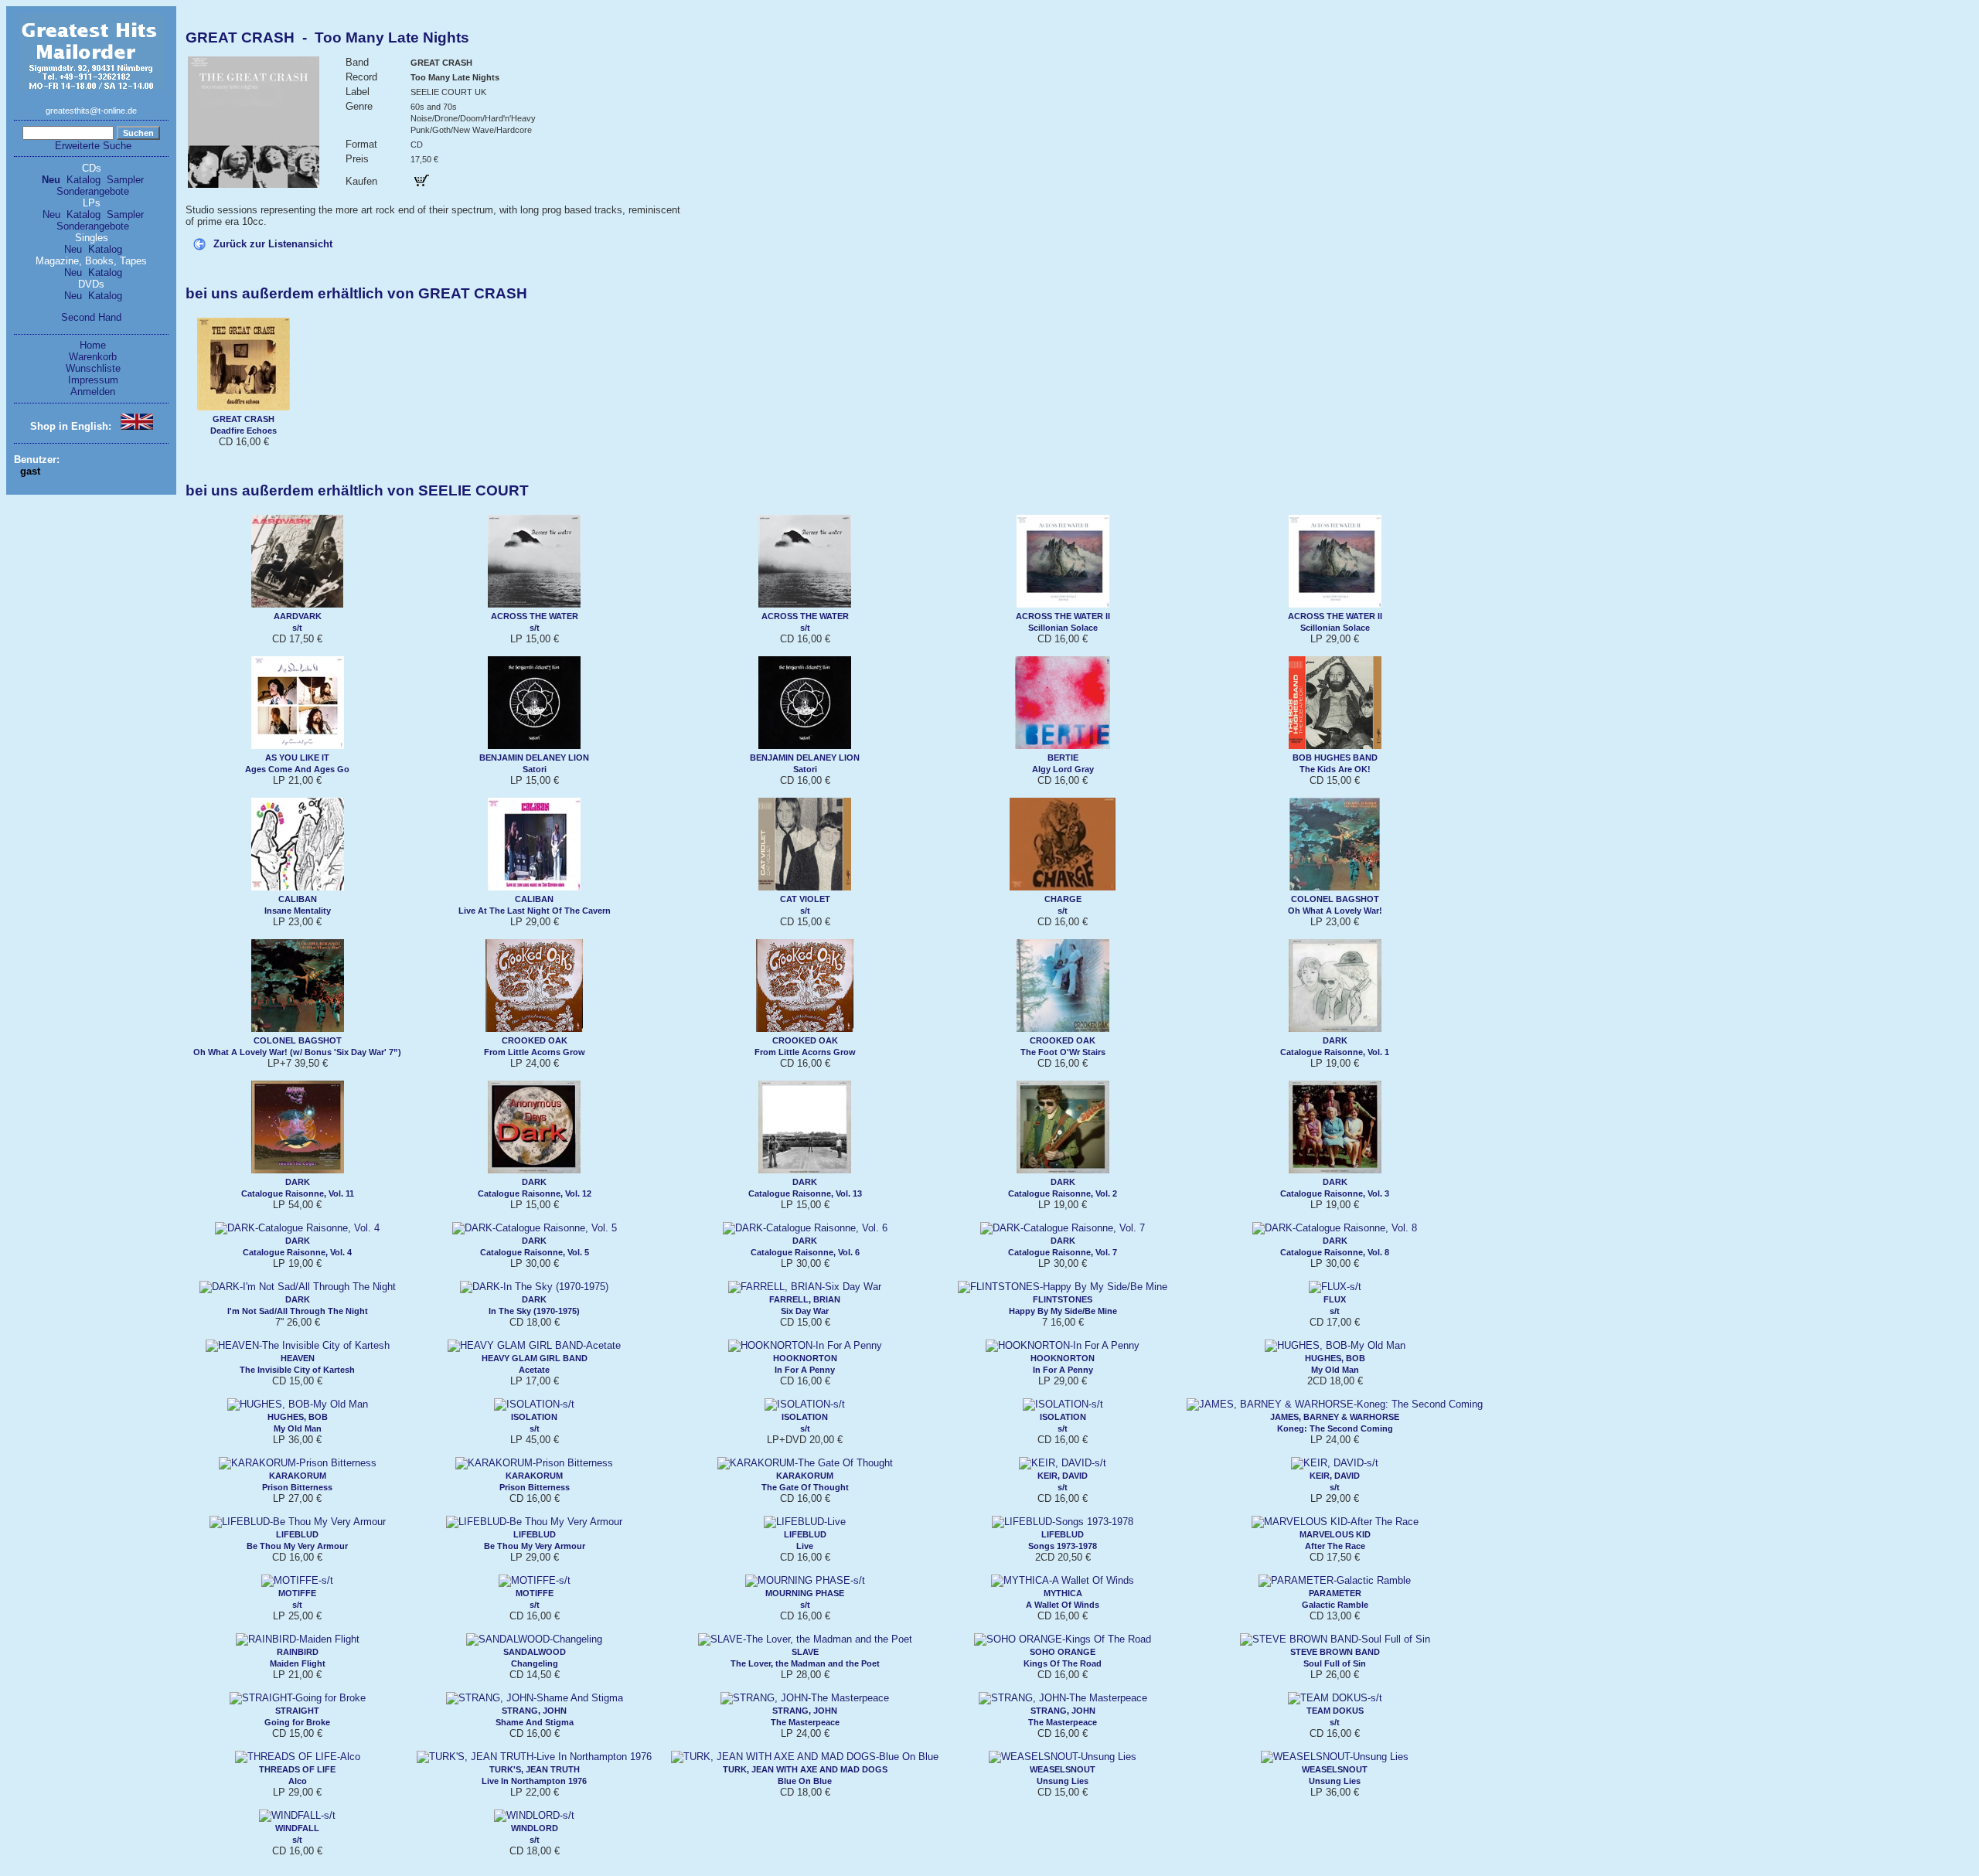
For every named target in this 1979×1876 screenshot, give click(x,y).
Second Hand (91, 317)
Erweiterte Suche (93, 146)
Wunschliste (93, 368)
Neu (51, 180)
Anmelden (93, 392)
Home (93, 345)
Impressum (93, 380)
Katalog (83, 180)
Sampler (125, 180)
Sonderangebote (93, 191)
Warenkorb (93, 357)
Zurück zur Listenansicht (273, 244)
